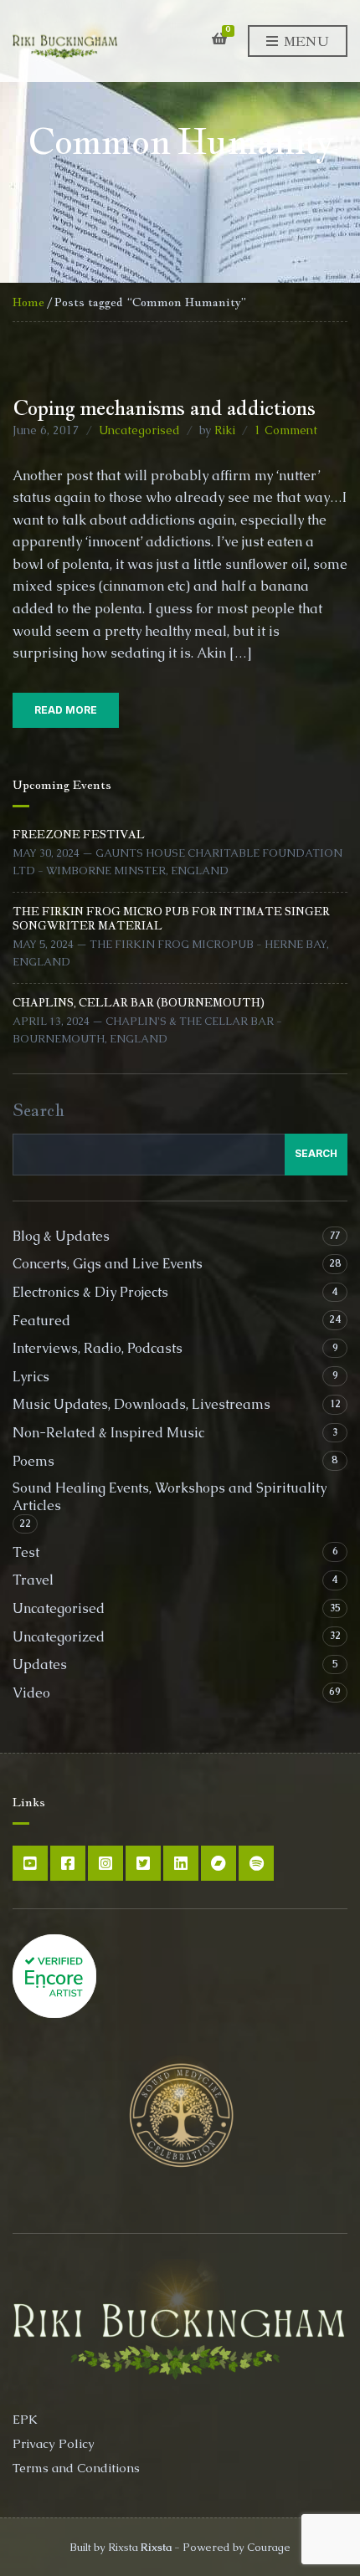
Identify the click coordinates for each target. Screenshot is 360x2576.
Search (39, 1110)
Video (31, 1693)
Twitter (143, 1863)
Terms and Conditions (76, 2468)
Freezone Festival (79, 835)
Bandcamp (219, 1863)
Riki (225, 430)
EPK (25, 2419)
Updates (40, 1664)
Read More (66, 710)
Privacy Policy (54, 2443)
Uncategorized (59, 1637)
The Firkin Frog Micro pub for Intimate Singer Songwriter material (171, 918)
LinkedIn (181, 1863)
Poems (33, 1461)
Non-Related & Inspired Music (108, 1433)
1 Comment (286, 430)
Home (28, 302)
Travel (33, 1580)
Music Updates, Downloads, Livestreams (141, 1404)
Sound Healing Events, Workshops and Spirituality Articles (170, 1497)
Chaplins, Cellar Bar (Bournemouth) (139, 1003)
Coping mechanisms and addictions (164, 407)
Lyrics (31, 1377)
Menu (304, 41)
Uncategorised (139, 430)
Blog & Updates (61, 1236)
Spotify (256, 1863)
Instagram (105, 1863)
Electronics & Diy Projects (90, 1292)
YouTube (30, 1863)
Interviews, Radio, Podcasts (98, 1348)
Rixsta (156, 2547)
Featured (41, 1321)
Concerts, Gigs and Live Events (108, 1264)
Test (26, 1552)
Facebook (68, 1863)
